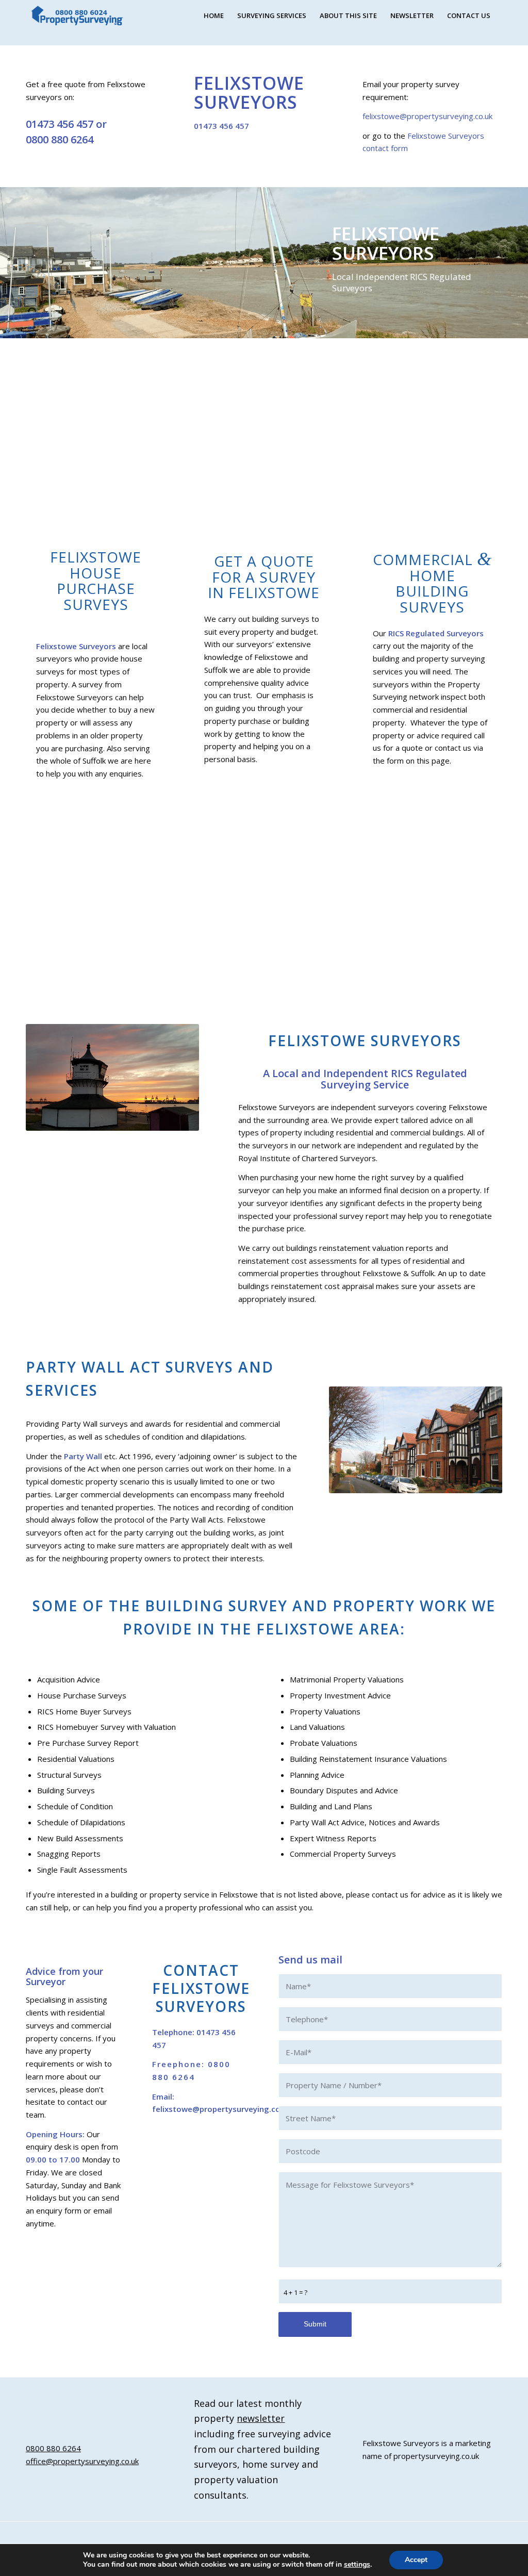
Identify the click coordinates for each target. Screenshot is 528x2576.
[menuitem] (214, 15)
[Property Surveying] (77, 16)
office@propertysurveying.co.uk (82, 2461)
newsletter (261, 2418)
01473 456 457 (60, 124)
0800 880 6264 (60, 139)
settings (357, 2565)
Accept (416, 2560)
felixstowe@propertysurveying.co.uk (427, 116)
